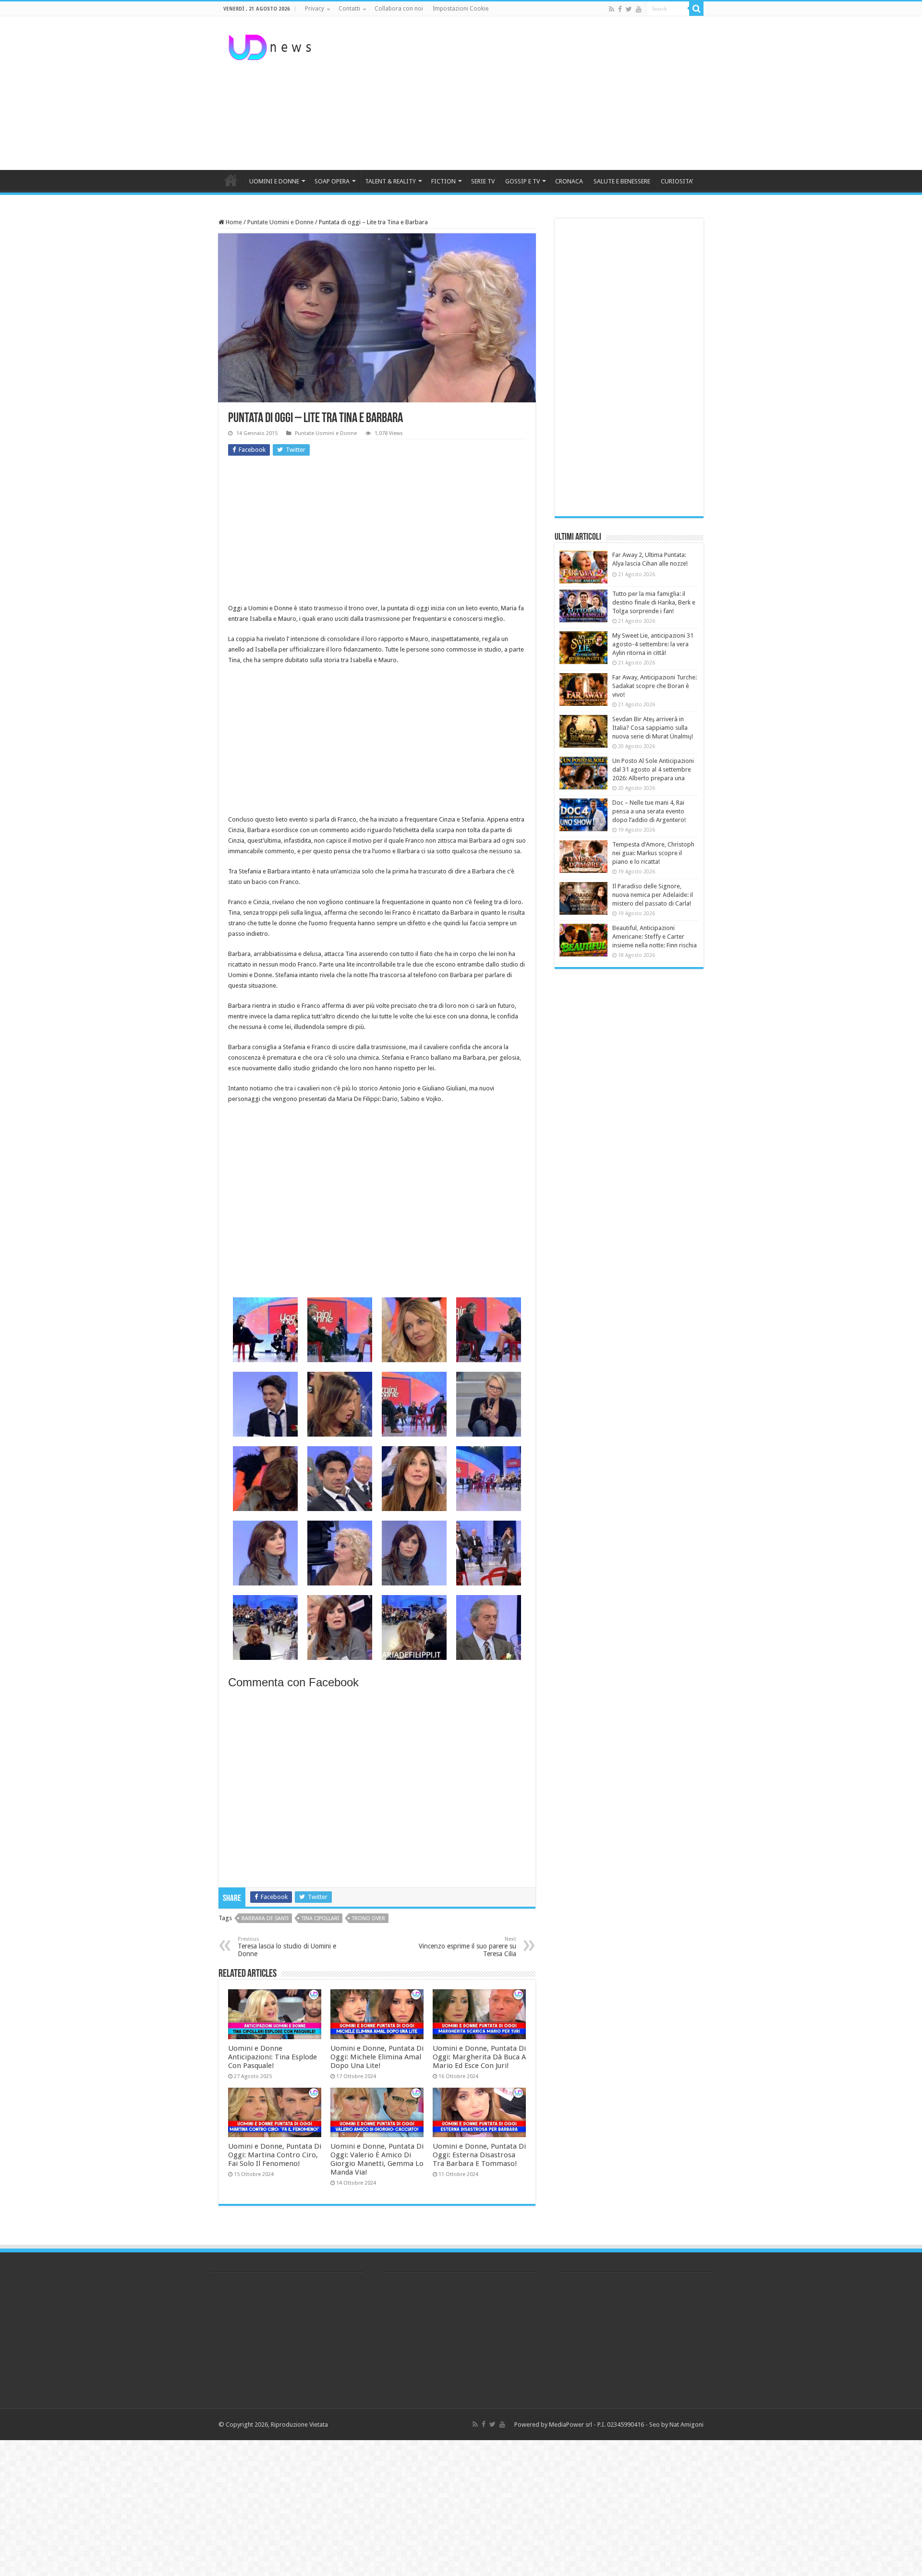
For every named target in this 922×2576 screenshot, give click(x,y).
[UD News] (271, 46)
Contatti (349, 9)
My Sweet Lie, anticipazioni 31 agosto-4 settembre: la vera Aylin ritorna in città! (653, 644)
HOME (231, 180)
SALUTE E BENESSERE (622, 181)
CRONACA (569, 181)
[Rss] (612, 9)
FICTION (443, 181)
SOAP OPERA (332, 181)
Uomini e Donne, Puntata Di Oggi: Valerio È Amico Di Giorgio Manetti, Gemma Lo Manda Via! (377, 2159)
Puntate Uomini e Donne (280, 222)
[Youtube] (639, 9)
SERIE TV (483, 181)
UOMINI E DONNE (274, 181)
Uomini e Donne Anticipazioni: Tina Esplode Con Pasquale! (273, 2057)
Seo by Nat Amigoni (676, 2425)
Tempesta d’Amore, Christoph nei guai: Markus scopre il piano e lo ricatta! (653, 853)
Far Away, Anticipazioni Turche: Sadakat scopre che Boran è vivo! (655, 686)
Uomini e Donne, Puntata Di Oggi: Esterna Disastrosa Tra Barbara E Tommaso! (479, 2155)
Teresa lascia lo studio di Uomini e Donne (287, 1947)
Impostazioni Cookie (461, 9)
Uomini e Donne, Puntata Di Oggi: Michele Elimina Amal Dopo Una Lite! (377, 2057)
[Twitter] (629, 9)
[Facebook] (620, 9)
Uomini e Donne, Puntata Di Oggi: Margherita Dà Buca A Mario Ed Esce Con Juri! (479, 2057)
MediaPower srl (570, 2425)
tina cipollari (320, 1918)
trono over (369, 1918)
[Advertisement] (522, 93)
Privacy (315, 9)
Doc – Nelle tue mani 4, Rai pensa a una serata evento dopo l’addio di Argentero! (649, 811)
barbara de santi (265, 1918)
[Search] (696, 9)
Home (233, 222)
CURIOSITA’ (677, 181)
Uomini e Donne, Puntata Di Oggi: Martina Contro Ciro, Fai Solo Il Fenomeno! (275, 2155)
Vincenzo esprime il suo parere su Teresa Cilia (467, 1947)
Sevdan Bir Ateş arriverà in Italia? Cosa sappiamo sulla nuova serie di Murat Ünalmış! (653, 728)
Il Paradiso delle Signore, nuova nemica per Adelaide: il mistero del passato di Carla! (653, 895)
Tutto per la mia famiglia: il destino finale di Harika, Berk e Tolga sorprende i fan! (654, 602)
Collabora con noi (399, 9)
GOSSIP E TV (522, 181)
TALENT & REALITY (390, 181)
